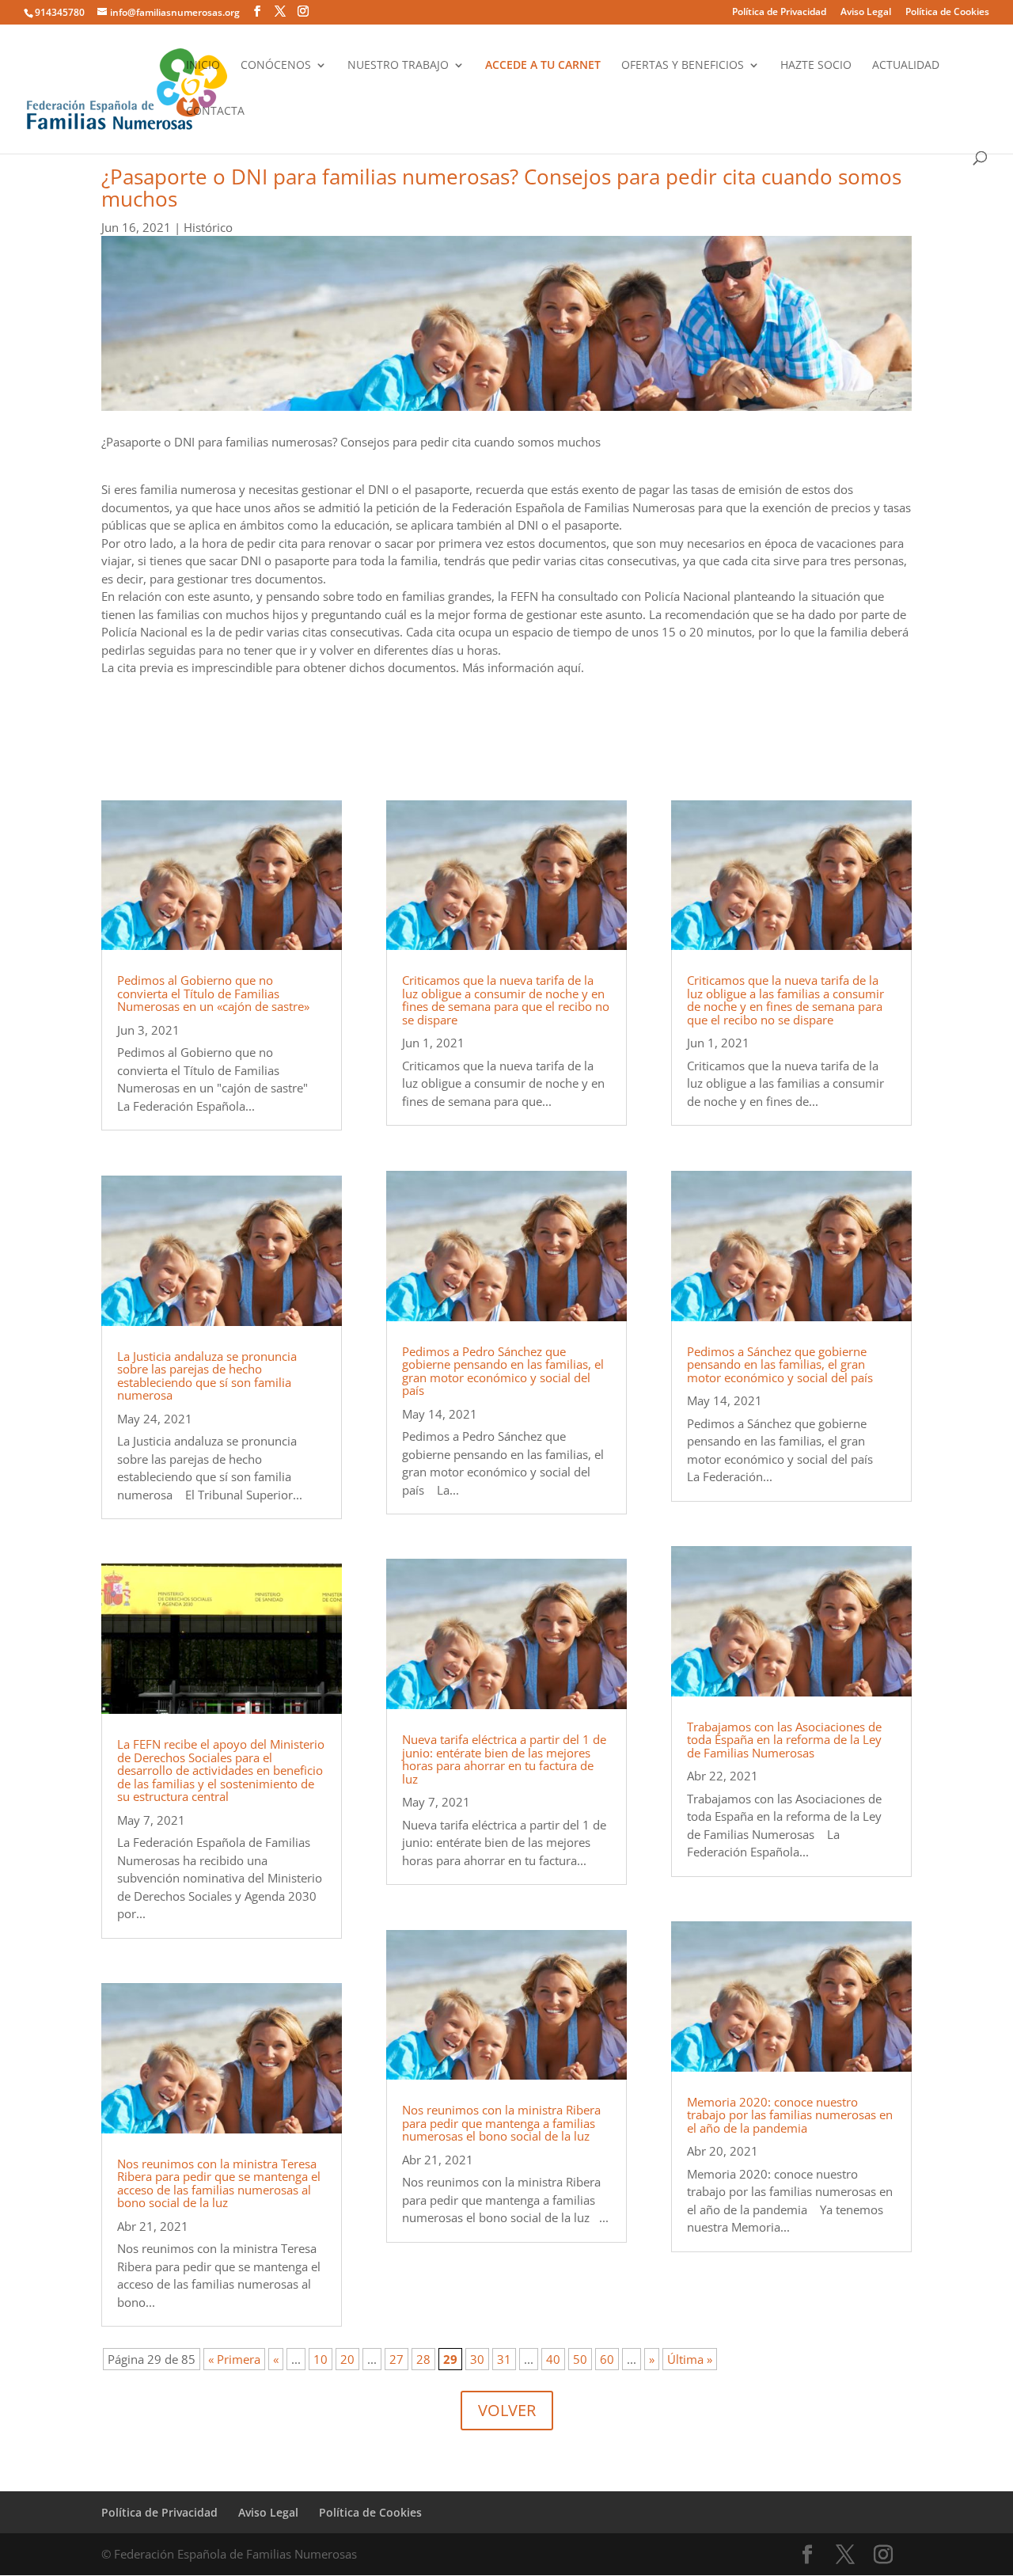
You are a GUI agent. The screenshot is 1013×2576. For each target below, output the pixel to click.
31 (504, 2359)
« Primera (234, 2359)
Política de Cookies (947, 13)
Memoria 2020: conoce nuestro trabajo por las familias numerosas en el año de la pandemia (790, 2115)
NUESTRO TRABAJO (398, 66)
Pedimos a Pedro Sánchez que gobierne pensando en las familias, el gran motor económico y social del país (503, 1371)
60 (607, 2359)
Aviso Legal (866, 13)
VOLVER (507, 2410)
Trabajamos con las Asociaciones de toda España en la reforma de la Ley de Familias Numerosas (784, 1740)
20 (347, 2359)
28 (423, 2359)
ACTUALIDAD (906, 66)
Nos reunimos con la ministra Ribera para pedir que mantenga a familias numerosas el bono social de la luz (501, 2123)
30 (477, 2359)
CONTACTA (215, 112)
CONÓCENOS (276, 66)
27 (396, 2359)
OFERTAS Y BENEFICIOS (683, 66)
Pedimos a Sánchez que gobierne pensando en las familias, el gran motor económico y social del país (780, 1364)
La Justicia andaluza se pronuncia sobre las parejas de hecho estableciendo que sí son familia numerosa (207, 1376)
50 (580, 2359)
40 (553, 2359)
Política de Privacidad (779, 13)
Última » (690, 2359)
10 (321, 2359)
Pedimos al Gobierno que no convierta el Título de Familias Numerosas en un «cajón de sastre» (213, 993)
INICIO (203, 66)
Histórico (208, 227)
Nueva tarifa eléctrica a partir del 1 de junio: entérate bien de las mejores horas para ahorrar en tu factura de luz (504, 1759)
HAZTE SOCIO (816, 66)
